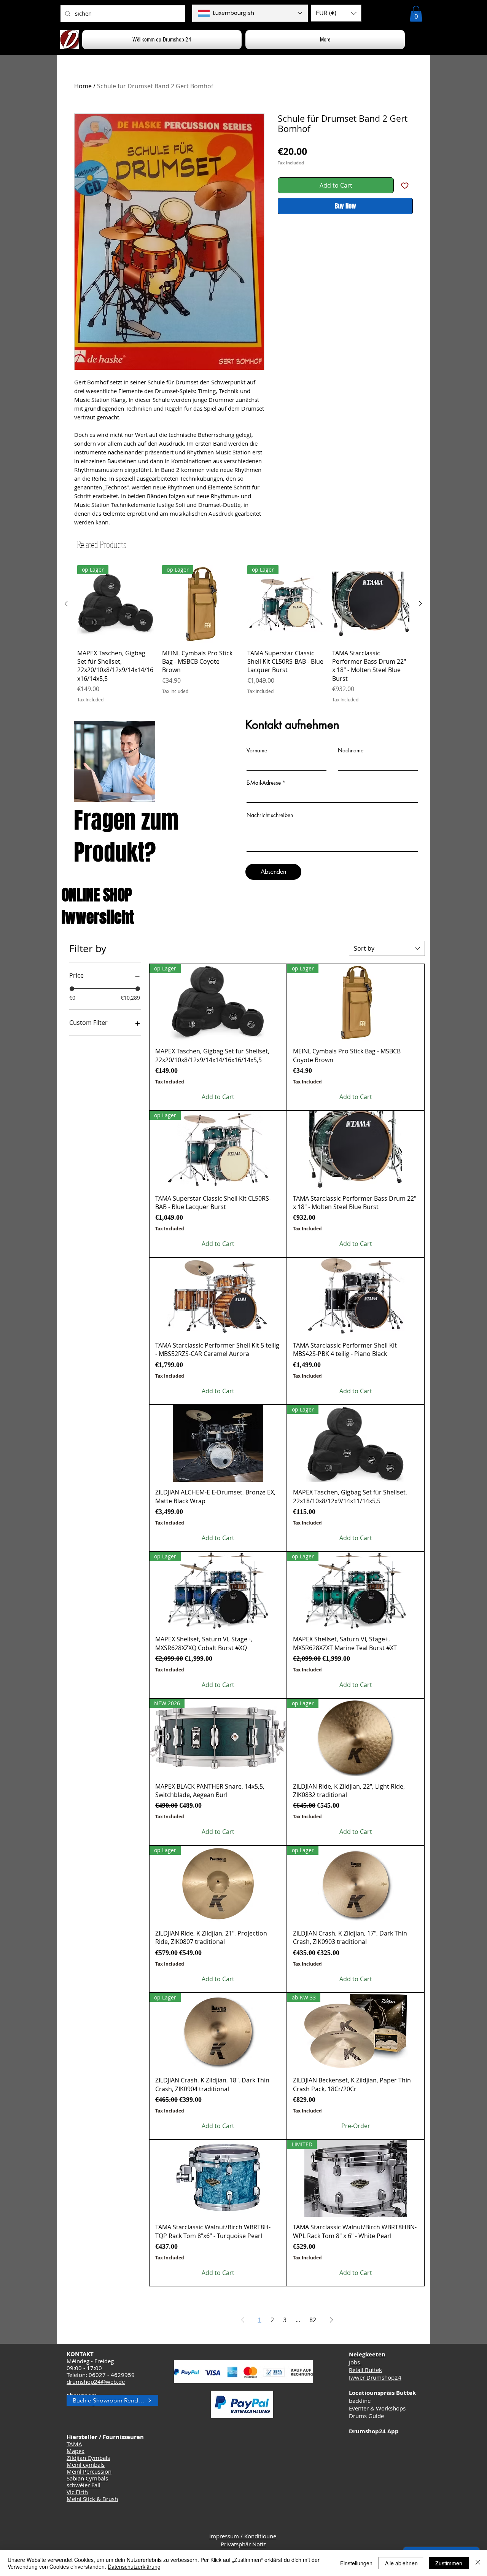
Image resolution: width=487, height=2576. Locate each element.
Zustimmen (449, 2563)
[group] (243, 634)
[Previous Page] (243, 2320)
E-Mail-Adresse (264, 783)
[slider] (72, 989)
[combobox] (387, 948)
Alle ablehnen (401, 2563)
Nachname (351, 750)
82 (313, 2320)
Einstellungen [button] (356, 2563)
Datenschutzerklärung (134, 2566)
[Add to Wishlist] (405, 185)
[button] (336, 13)
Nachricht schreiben (270, 815)
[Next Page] (331, 2320)
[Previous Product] (66, 604)
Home (83, 86)
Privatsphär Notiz (243, 2544)
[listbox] (336, 13)
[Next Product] (420, 604)
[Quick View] (371, 604)
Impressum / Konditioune (243, 2536)
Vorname (257, 750)
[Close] (478, 2563)
